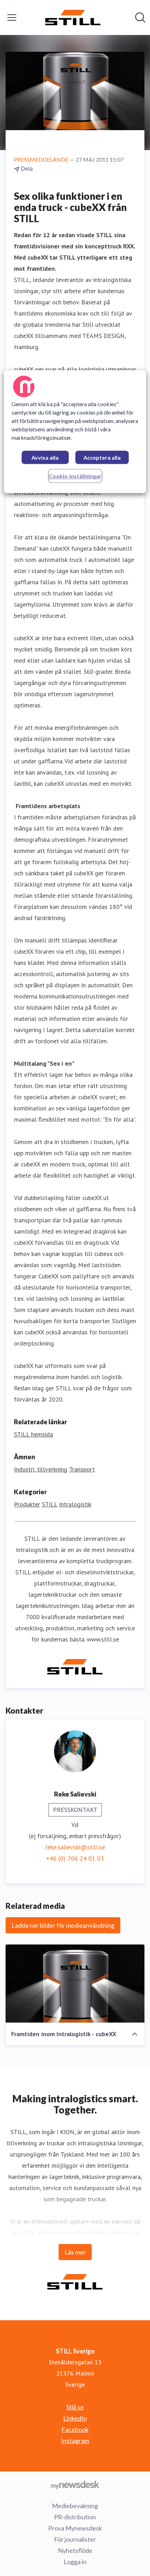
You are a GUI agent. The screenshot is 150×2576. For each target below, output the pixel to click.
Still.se (75, 2407)
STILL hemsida (33, 1434)
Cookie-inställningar (75, 476)
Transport (82, 1469)
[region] (75, 432)
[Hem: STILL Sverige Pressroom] (73, 17)
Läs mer (75, 2252)
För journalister (75, 2539)
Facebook (75, 2429)
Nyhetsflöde (75, 2550)
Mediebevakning (75, 2506)
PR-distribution (75, 2517)
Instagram (75, 2441)
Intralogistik (75, 1504)
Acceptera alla (102, 458)
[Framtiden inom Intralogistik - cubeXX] (75, 1984)
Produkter (27, 1504)
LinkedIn (75, 2418)
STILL (50, 1504)
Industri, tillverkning (41, 1469)
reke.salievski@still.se (75, 1847)
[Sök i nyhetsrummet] (140, 17)
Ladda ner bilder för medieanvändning (63, 1925)
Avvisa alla (45, 458)
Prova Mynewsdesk (75, 2528)
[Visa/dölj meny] (12, 17)
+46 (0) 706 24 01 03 (75, 1858)
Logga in (75, 2562)
